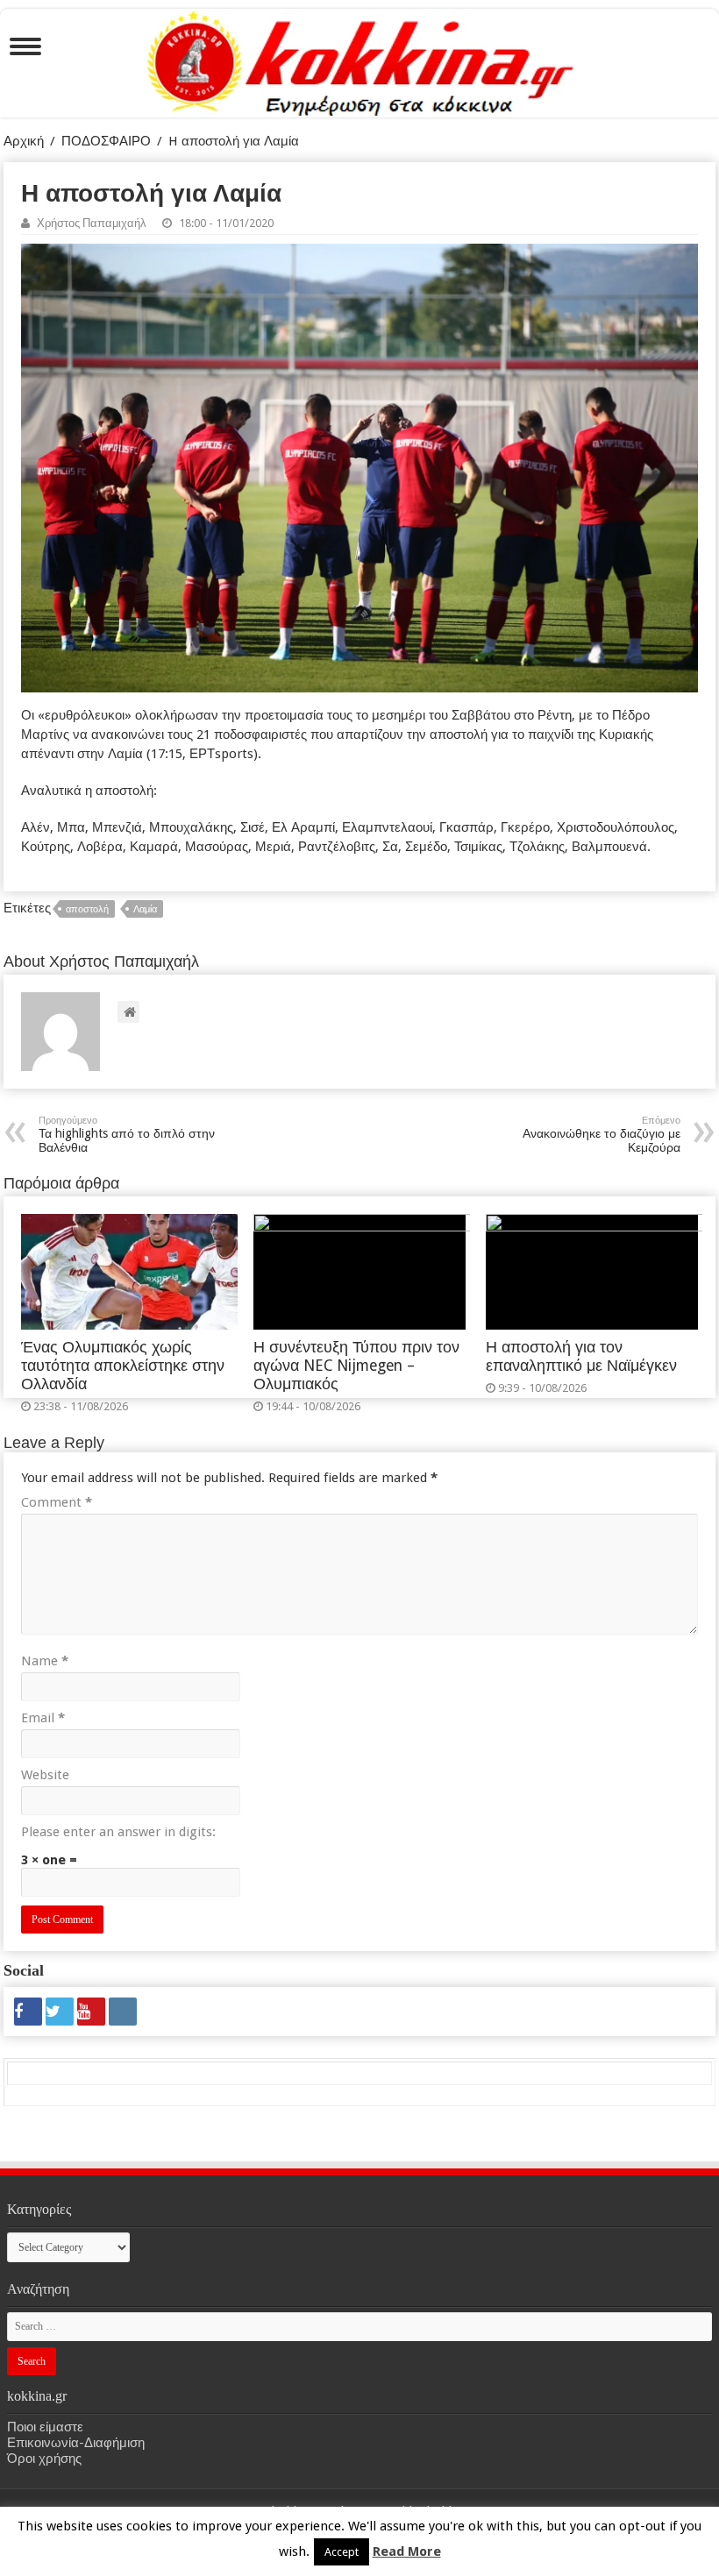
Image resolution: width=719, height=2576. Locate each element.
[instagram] (123, 2012)
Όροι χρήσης (44, 2459)
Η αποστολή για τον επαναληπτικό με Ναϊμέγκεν (581, 1356)
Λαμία (145, 909)
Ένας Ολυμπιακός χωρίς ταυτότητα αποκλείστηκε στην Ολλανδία (123, 1366)
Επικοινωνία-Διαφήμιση (76, 2443)
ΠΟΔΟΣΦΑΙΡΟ (106, 141)
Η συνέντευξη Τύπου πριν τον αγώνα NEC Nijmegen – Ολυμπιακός (356, 1366)
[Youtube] (91, 2012)
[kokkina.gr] (360, 60)
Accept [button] (342, 2552)
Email (43, 1718)
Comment (57, 1502)
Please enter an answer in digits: (118, 1832)
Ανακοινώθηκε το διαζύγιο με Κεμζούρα (602, 1135)
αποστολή (87, 909)
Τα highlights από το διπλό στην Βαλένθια (127, 1135)
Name (45, 1661)
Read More (407, 2551)
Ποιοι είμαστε (45, 2427)
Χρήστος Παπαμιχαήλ (92, 223)
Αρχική (24, 141)
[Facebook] (28, 2012)
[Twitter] (60, 2012)
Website (45, 1775)
